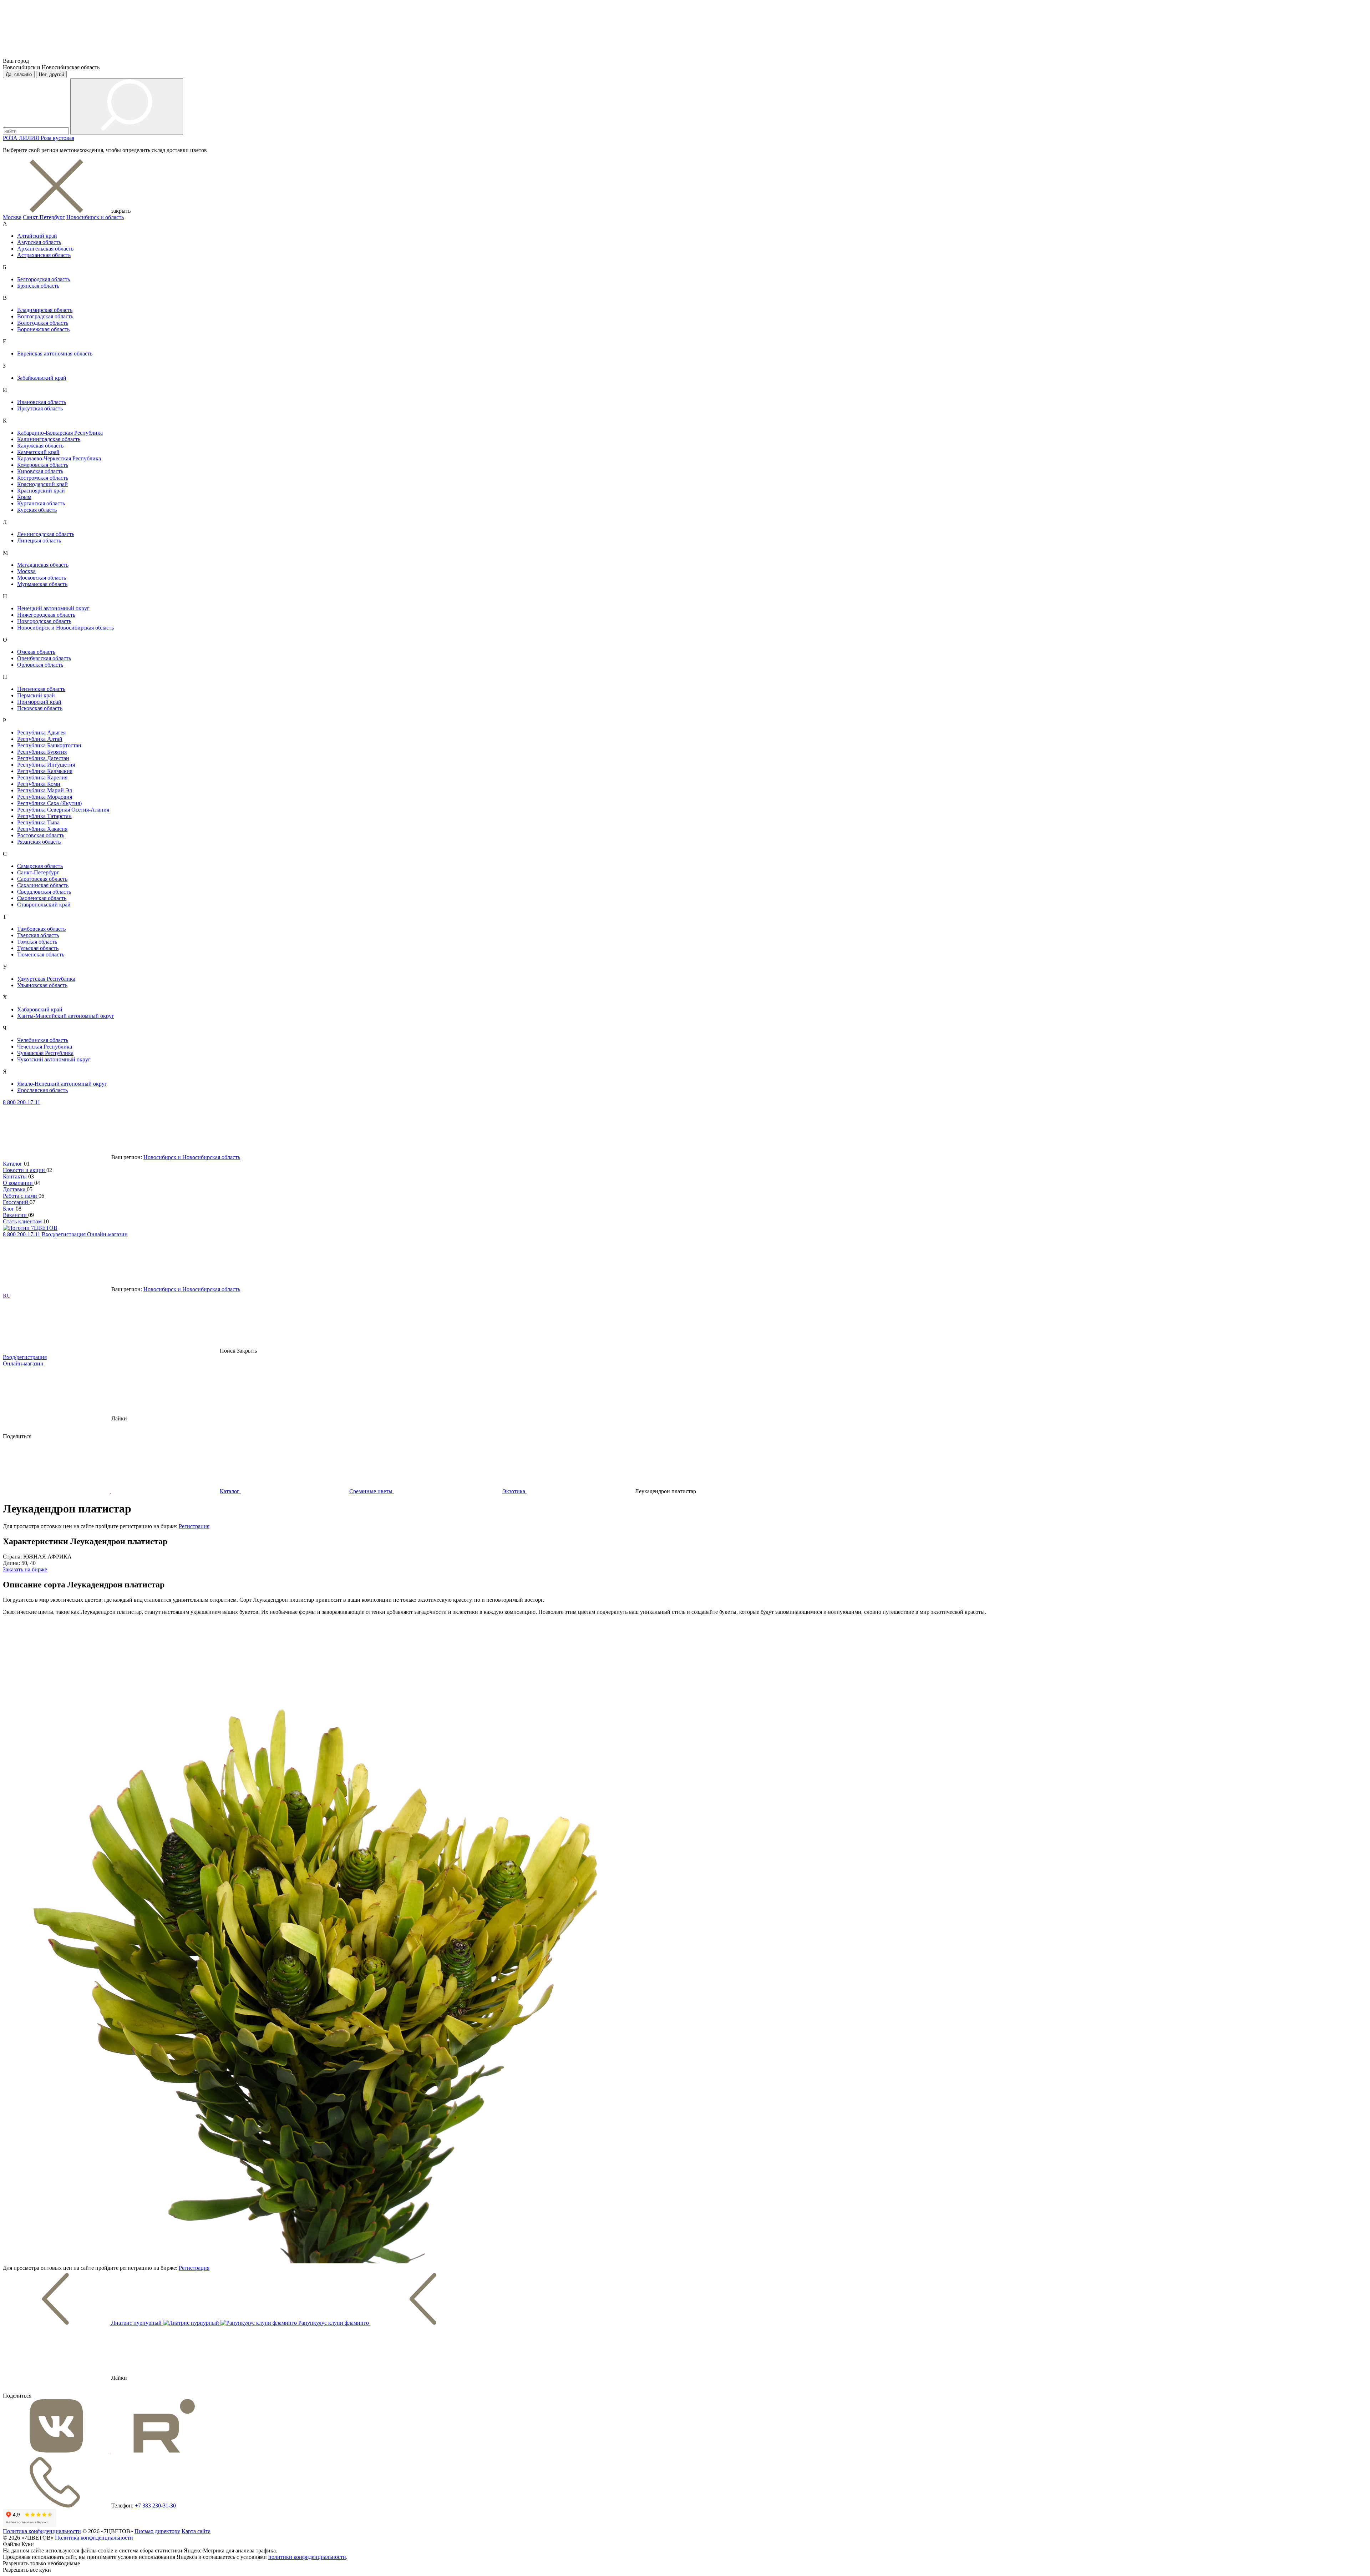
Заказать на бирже (25, 1569)
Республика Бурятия (42, 752)
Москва (12, 217)
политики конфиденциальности (307, 2557)
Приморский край (39, 702)
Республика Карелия (42, 777)
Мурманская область (42, 584)
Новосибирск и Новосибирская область (65, 628)
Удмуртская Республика (46, 979)
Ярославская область (42, 1090)
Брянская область (38, 286)
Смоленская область (42, 898)
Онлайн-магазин (107, 1234)
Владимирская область (45, 310)
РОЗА (11, 138)
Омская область (36, 652)
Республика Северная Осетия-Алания (63, 810)
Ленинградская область (46, 534)
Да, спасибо (19, 74)
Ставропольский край (44, 905)
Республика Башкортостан (49, 745)
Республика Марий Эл (45, 790)
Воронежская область (43, 329)
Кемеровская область (43, 465)
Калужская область (40, 446)
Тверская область (38, 935)
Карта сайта (196, 2531)
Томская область (37, 942)
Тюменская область (41, 954)
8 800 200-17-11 (22, 1102)
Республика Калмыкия (45, 771)
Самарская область (40, 866)
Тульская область (38, 948)
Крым (24, 497)
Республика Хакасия (42, 829)
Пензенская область (41, 689)
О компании (19, 1183)
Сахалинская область (43, 885)
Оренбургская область (44, 658)
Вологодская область (43, 323)
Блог (9, 1209)
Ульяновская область (42, 985)
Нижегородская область (46, 615)
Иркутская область (40, 408)
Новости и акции (25, 1170)
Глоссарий (16, 1202)
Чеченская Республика (45, 1047)
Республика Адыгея (41, 733)
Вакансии (16, 1215)
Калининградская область (49, 439)
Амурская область (39, 242)
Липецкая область (39, 541)
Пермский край (36, 695)
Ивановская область (42, 402)
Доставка (15, 1189)
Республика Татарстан (44, 816)
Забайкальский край (42, 378)
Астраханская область (44, 255)
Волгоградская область (45, 316)
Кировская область (40, 471)
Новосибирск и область (95, 217)
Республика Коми (39, 784)
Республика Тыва (38, 822)
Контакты (16, 1176)
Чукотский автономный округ (54, 1059)
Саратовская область (42, 879)
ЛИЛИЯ (30, 138)
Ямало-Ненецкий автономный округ (62, 1084)
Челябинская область (43, 1040)
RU (7, 1296)
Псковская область (40, 708)
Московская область (42, 578)
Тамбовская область (41, 929)
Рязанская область (39, 842)
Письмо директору (157, 2531)
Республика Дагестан (43, 758)
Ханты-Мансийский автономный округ (66, 1016)
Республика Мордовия (45, 797)
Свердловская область (44, 892)
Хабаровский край (40, 1009)
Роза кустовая (57, 138)
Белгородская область (44, 279)
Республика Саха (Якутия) (49, 803)
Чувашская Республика (45, 1053)
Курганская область (41, 503)
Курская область (37, 510)
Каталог (13, 1164)
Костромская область (43, 478)
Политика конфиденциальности (42, 2531)
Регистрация (194, 1526)
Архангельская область (45, 249)
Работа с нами (21, 1196)
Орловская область (40, 665)
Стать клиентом (23, 1221)
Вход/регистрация (64, 1234)
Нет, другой (51, 74)
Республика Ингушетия (46, 765)
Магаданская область (43, 565)
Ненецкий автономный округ (53, 608)
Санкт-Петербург (44, 217)
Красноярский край (41, 491)
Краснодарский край (42, 484)
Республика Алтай (40, 739)
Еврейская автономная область (55, 353)
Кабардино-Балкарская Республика (60, 433)
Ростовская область (41, 835)
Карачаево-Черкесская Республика (59, 458)
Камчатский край (38, 452)
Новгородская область (44, 621)
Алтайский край (37, 236)
